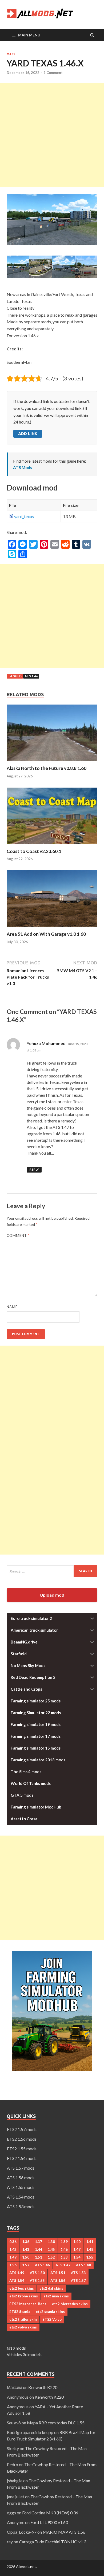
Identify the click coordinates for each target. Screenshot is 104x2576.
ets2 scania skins (50, 2312)
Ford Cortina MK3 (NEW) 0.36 (50, 2513)
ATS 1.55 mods (21, 2187)
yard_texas (24, 516)
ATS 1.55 (37, 2281)
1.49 (13, 2257)
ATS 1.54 (17, 2281)
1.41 (90, 2242)
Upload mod (52, 1595)
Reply (34, 1169)
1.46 (64, 2249)
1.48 (90, 2249)
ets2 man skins (56, 2296)
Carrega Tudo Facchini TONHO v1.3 (53, 2542)
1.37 (39, 2242)
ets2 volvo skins (23, 2327)
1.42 (13, 2249)
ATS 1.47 (63, 2265)
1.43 (26, 2249)
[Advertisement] (52, 135)
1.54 (77, 2257)
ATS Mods (23, 467)
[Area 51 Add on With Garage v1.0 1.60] (52, 928)
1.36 (26, 2242)
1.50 (26, 2257)
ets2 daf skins (51, 2288)
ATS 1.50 (37, 2273)
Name (12, 1307)
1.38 (51, 2242)
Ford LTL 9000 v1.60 (49, 2522)
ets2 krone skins (24, 2296)
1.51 (39, 2257)
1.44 (39, 2249)
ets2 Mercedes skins (70, 2304)
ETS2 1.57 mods (22, 2129)
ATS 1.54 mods (21, 2197)
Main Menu (29, 35)
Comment (18, 1235)
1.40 (77, 2242)
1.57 (26, 2265)
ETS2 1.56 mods (22, 2139)
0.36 (13, 2242)
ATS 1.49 (17, 2273)
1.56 (13, 2265)
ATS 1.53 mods (21, 2206)
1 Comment (53, 73)
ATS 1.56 (58, 2281)
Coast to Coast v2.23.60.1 (34, 851)
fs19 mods (16, 2348)
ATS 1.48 (83, 2265)
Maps (11, 54)
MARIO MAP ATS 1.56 (64, 2532)
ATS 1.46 (31, 676)
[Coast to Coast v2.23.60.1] (52, 845)
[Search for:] (52, 1571)
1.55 (90, 2257)
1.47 (77, 2249)
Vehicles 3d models (24, 2354)
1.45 (51, 2249)
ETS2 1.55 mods (22, 2149)
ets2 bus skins (22, 2288)
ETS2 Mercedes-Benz (28, 2304)
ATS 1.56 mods (21, 2178)
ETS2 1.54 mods (22, 2158)
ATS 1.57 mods (21, 2168)
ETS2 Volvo (52, 2319)
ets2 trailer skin (23, 2319)
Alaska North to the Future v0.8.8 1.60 (47, 768)
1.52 (51, 2257)
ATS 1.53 (78, 2273)
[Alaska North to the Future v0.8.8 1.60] (52, 762)
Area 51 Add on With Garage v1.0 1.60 (46, 934)
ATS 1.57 (78, 2281)
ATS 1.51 (58, 2273)
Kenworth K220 (43, 2387)
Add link (28, 434)
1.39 (64, 2242)
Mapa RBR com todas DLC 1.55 (56, 2423)
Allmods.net (26, 2566)
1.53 (64, 2257)
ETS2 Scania (20, 2312)
